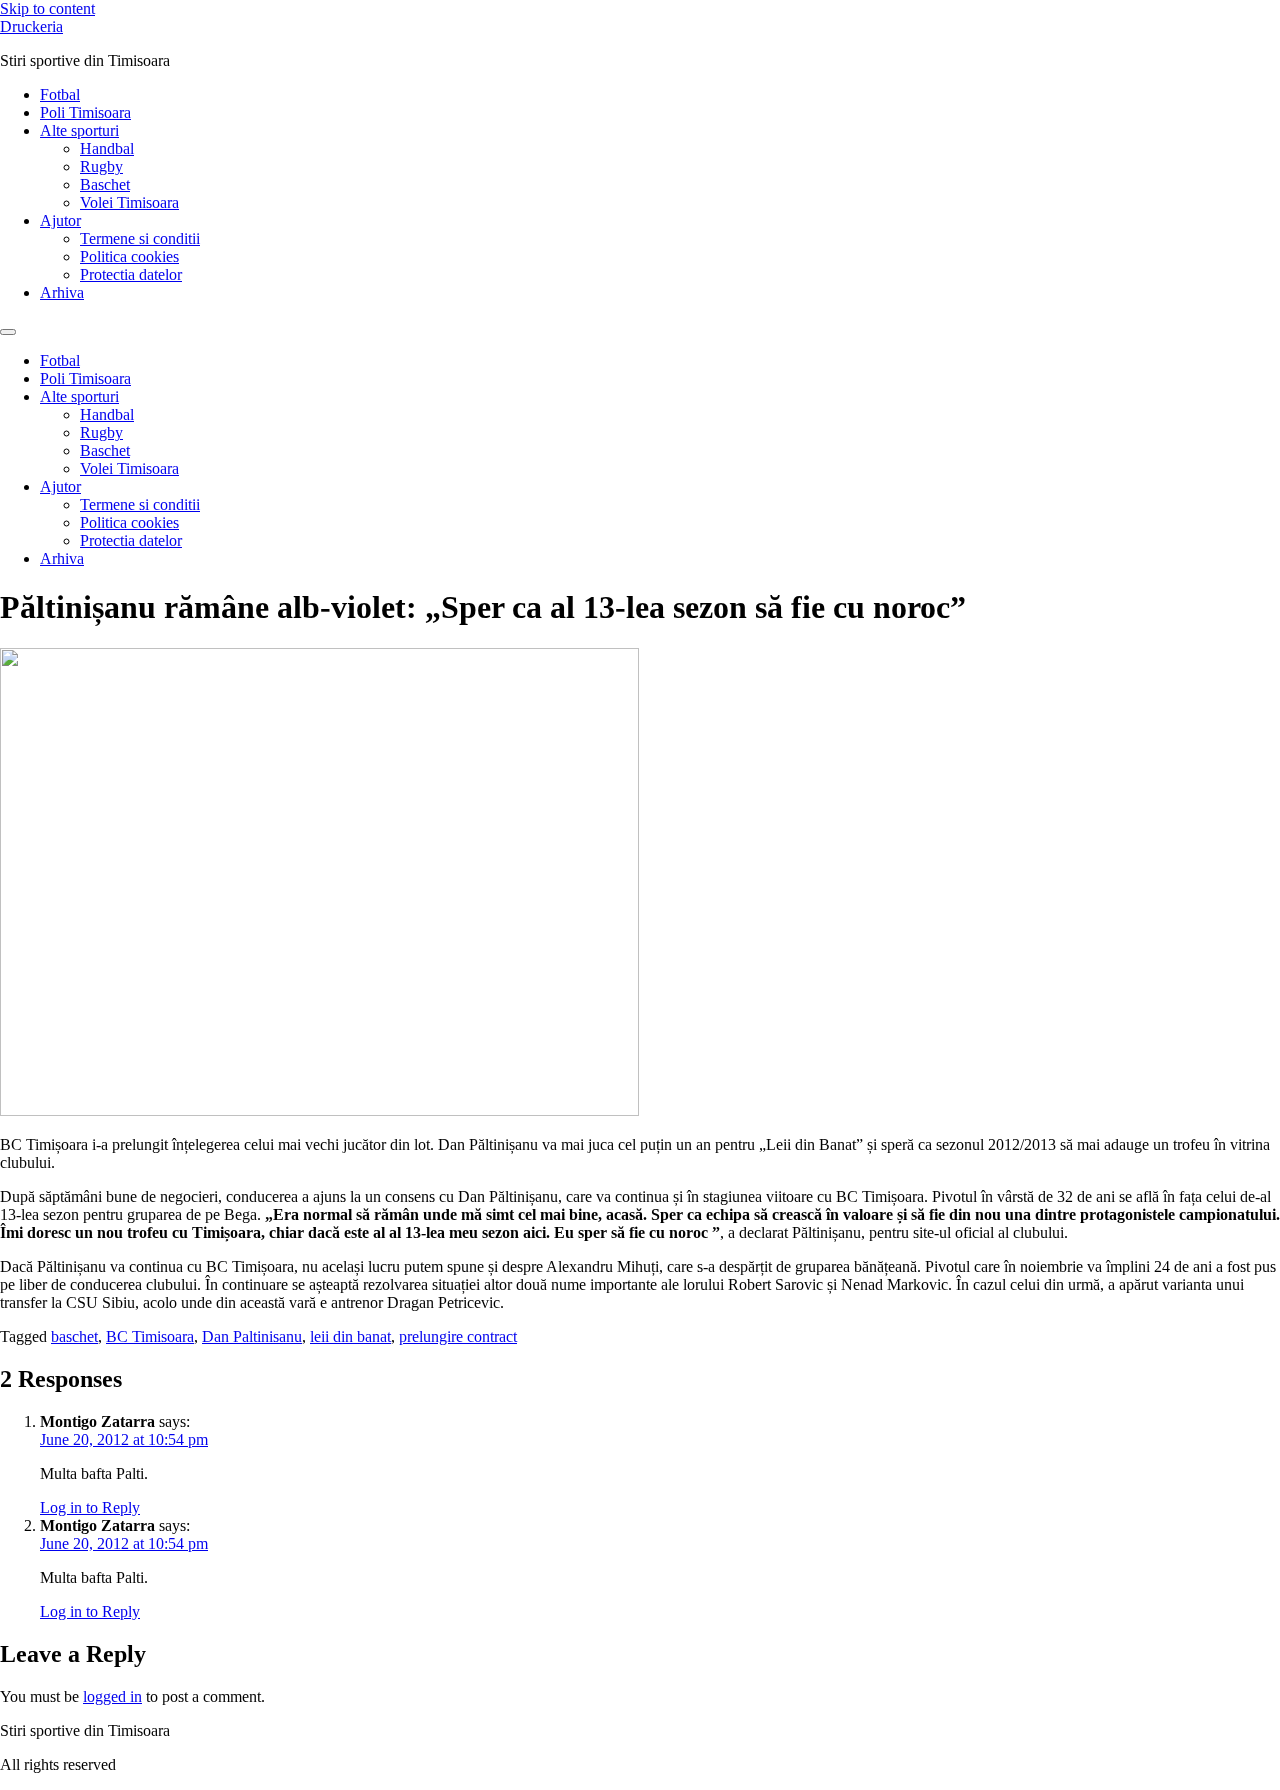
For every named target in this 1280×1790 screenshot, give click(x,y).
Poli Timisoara (85, 112)
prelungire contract (458, 1336)
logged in (112, 1696)
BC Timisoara (150, 1336)
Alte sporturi (79, 130)
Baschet (105, 184)
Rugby (101, 166)
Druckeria (31, 26)
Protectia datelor (131, 274)
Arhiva (62, 292)
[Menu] (8, 332)
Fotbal (60, 94)
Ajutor (60, 220)
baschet (74, 1336)
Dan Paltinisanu (252, 1336)
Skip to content (47, 8)
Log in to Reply (90, 1507)
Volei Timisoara (129, 202)
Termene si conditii (140, 238)
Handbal (107, 148)
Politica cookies (129, 256)
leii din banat (350, 1336)
